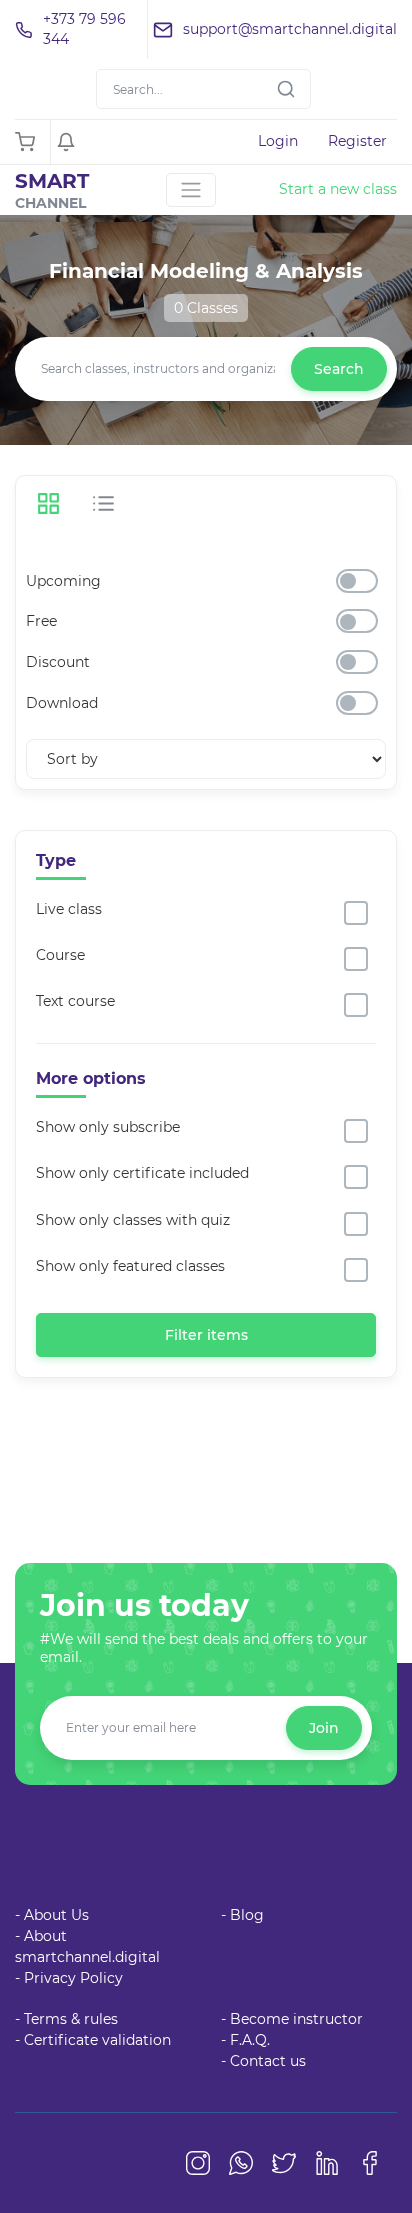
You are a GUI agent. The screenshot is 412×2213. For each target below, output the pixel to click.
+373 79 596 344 (84, 29)
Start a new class (338, 189)
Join (324, 1728)
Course (60, 955)
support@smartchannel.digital (290, 29)
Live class (69, 909)
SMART (52, 190)
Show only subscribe (108, 1127)
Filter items (206, 1335)
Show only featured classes (130, 1266)
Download (62, 703)
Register (357, 141)
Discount (58, 662)
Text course (75, 1001)
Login (278, 141)
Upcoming (63, 581)
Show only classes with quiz (133, 1220)
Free (41, 621)
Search (339, 369)
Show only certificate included (142, 1173)
